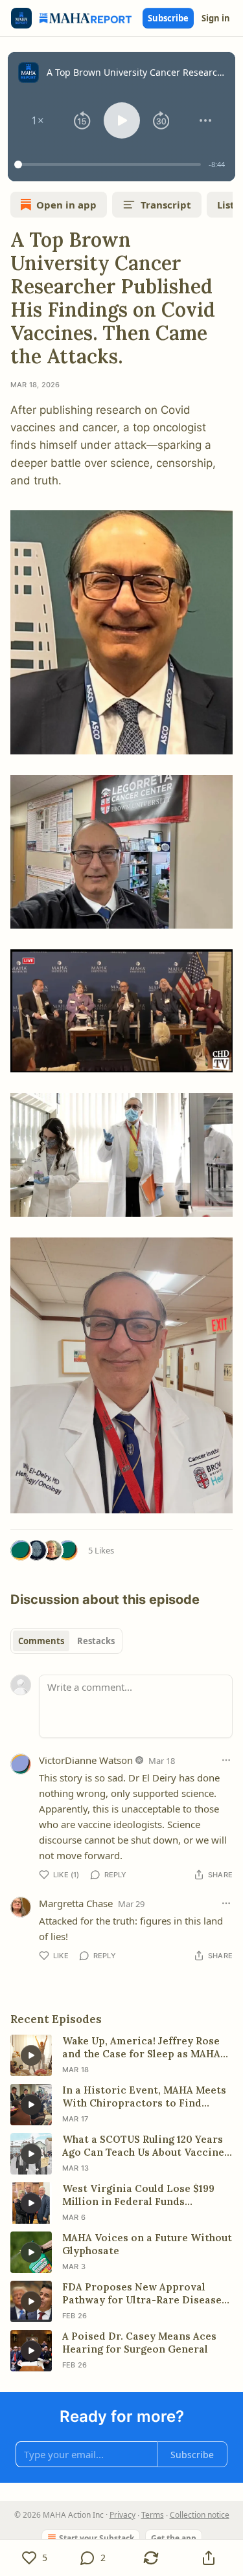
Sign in (216, 18)
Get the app (174, 2538)
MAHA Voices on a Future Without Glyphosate (147, 2244)
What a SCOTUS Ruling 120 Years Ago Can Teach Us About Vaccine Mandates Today (143, 2146)
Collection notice (200, 2515)
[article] (121, 2055)
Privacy (122, 2515)
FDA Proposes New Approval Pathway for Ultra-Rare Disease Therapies (142, 2294)
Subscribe (168, 18)
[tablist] (66, 1641)
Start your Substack (97, 2538)
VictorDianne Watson (86, 1760)
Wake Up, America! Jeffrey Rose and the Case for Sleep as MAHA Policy (141, 2048)
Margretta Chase (76, 1903)
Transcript (166, 205)
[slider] (110, 164)
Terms (153, 2515)
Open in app (66, 205)
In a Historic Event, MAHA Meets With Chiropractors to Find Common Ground (144, 2097)
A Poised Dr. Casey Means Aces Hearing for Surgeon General (139, 2343)
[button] (38, 120)
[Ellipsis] (226, 1760)
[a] (31, 2055)
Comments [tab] (41, 1641)
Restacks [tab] (96, 1641)
